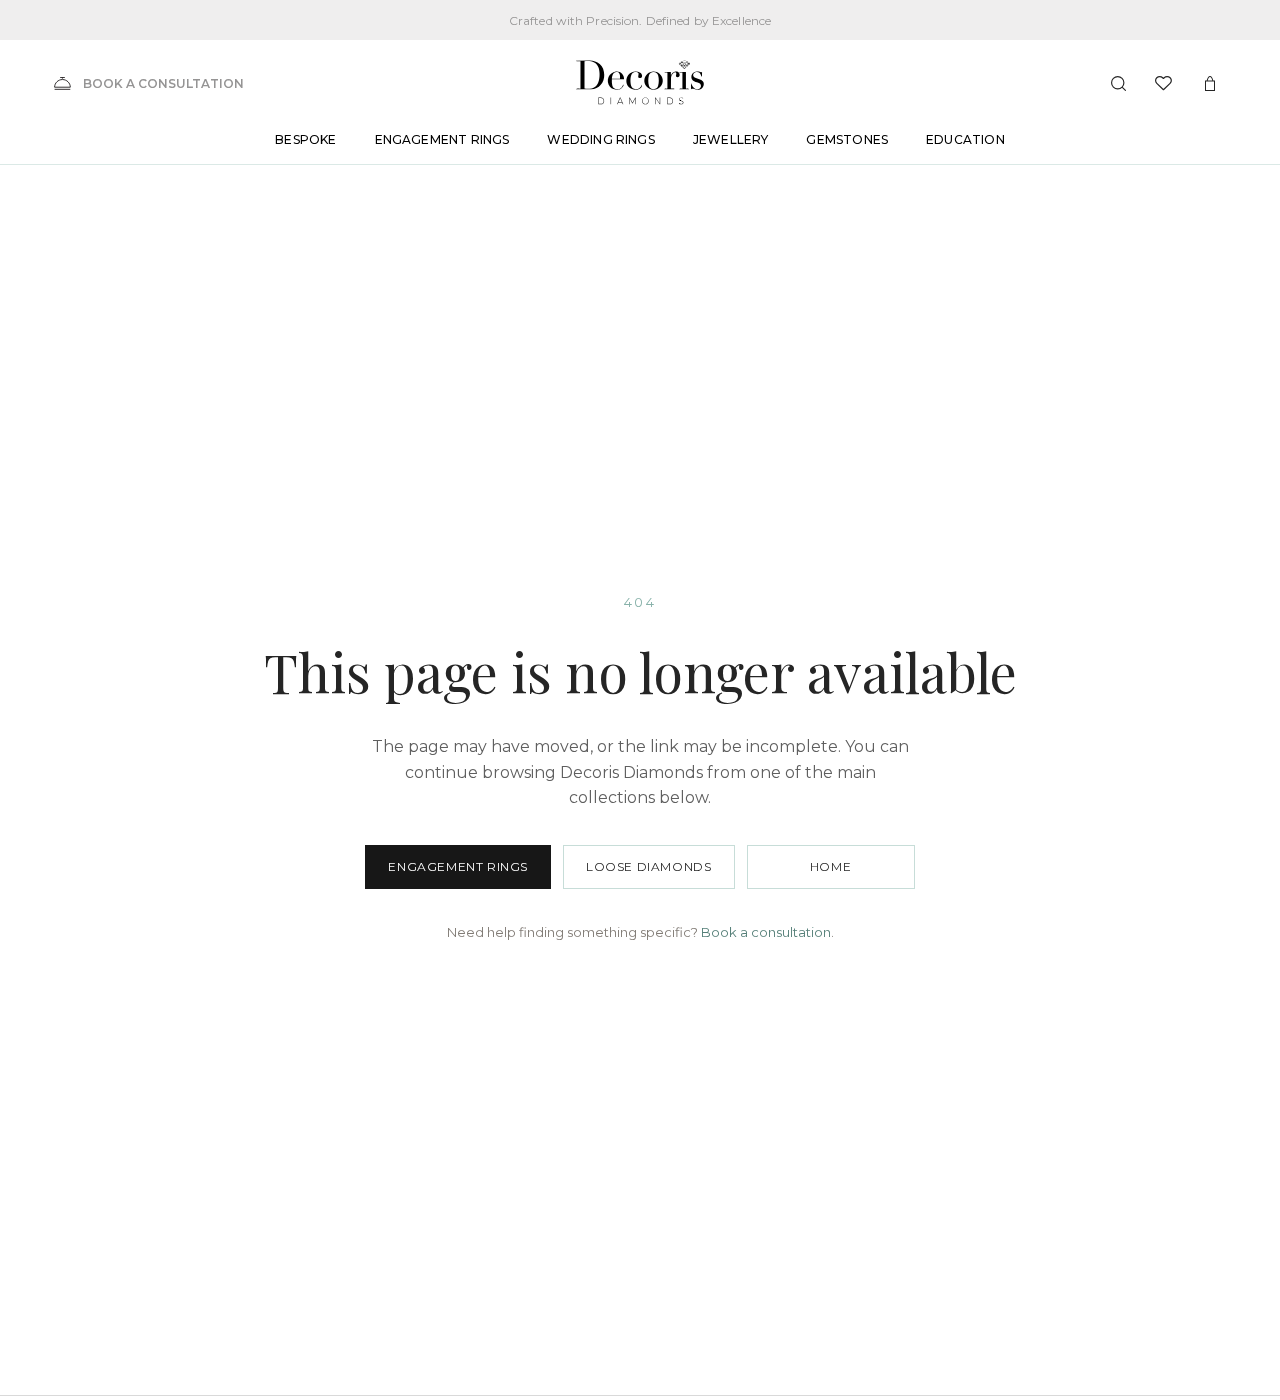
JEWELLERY (731, 140)
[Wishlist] (1164, 83)
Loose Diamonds (648, 866)
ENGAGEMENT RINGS (442, 140)
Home (830, 866)
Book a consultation (766, 932)
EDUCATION (965, 140)
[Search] (1118, 83)
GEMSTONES (847, 140)
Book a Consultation (163, 83)
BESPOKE (305, 140)
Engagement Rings (458, 866)
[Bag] (1210, 83)
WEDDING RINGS (600, 140)
